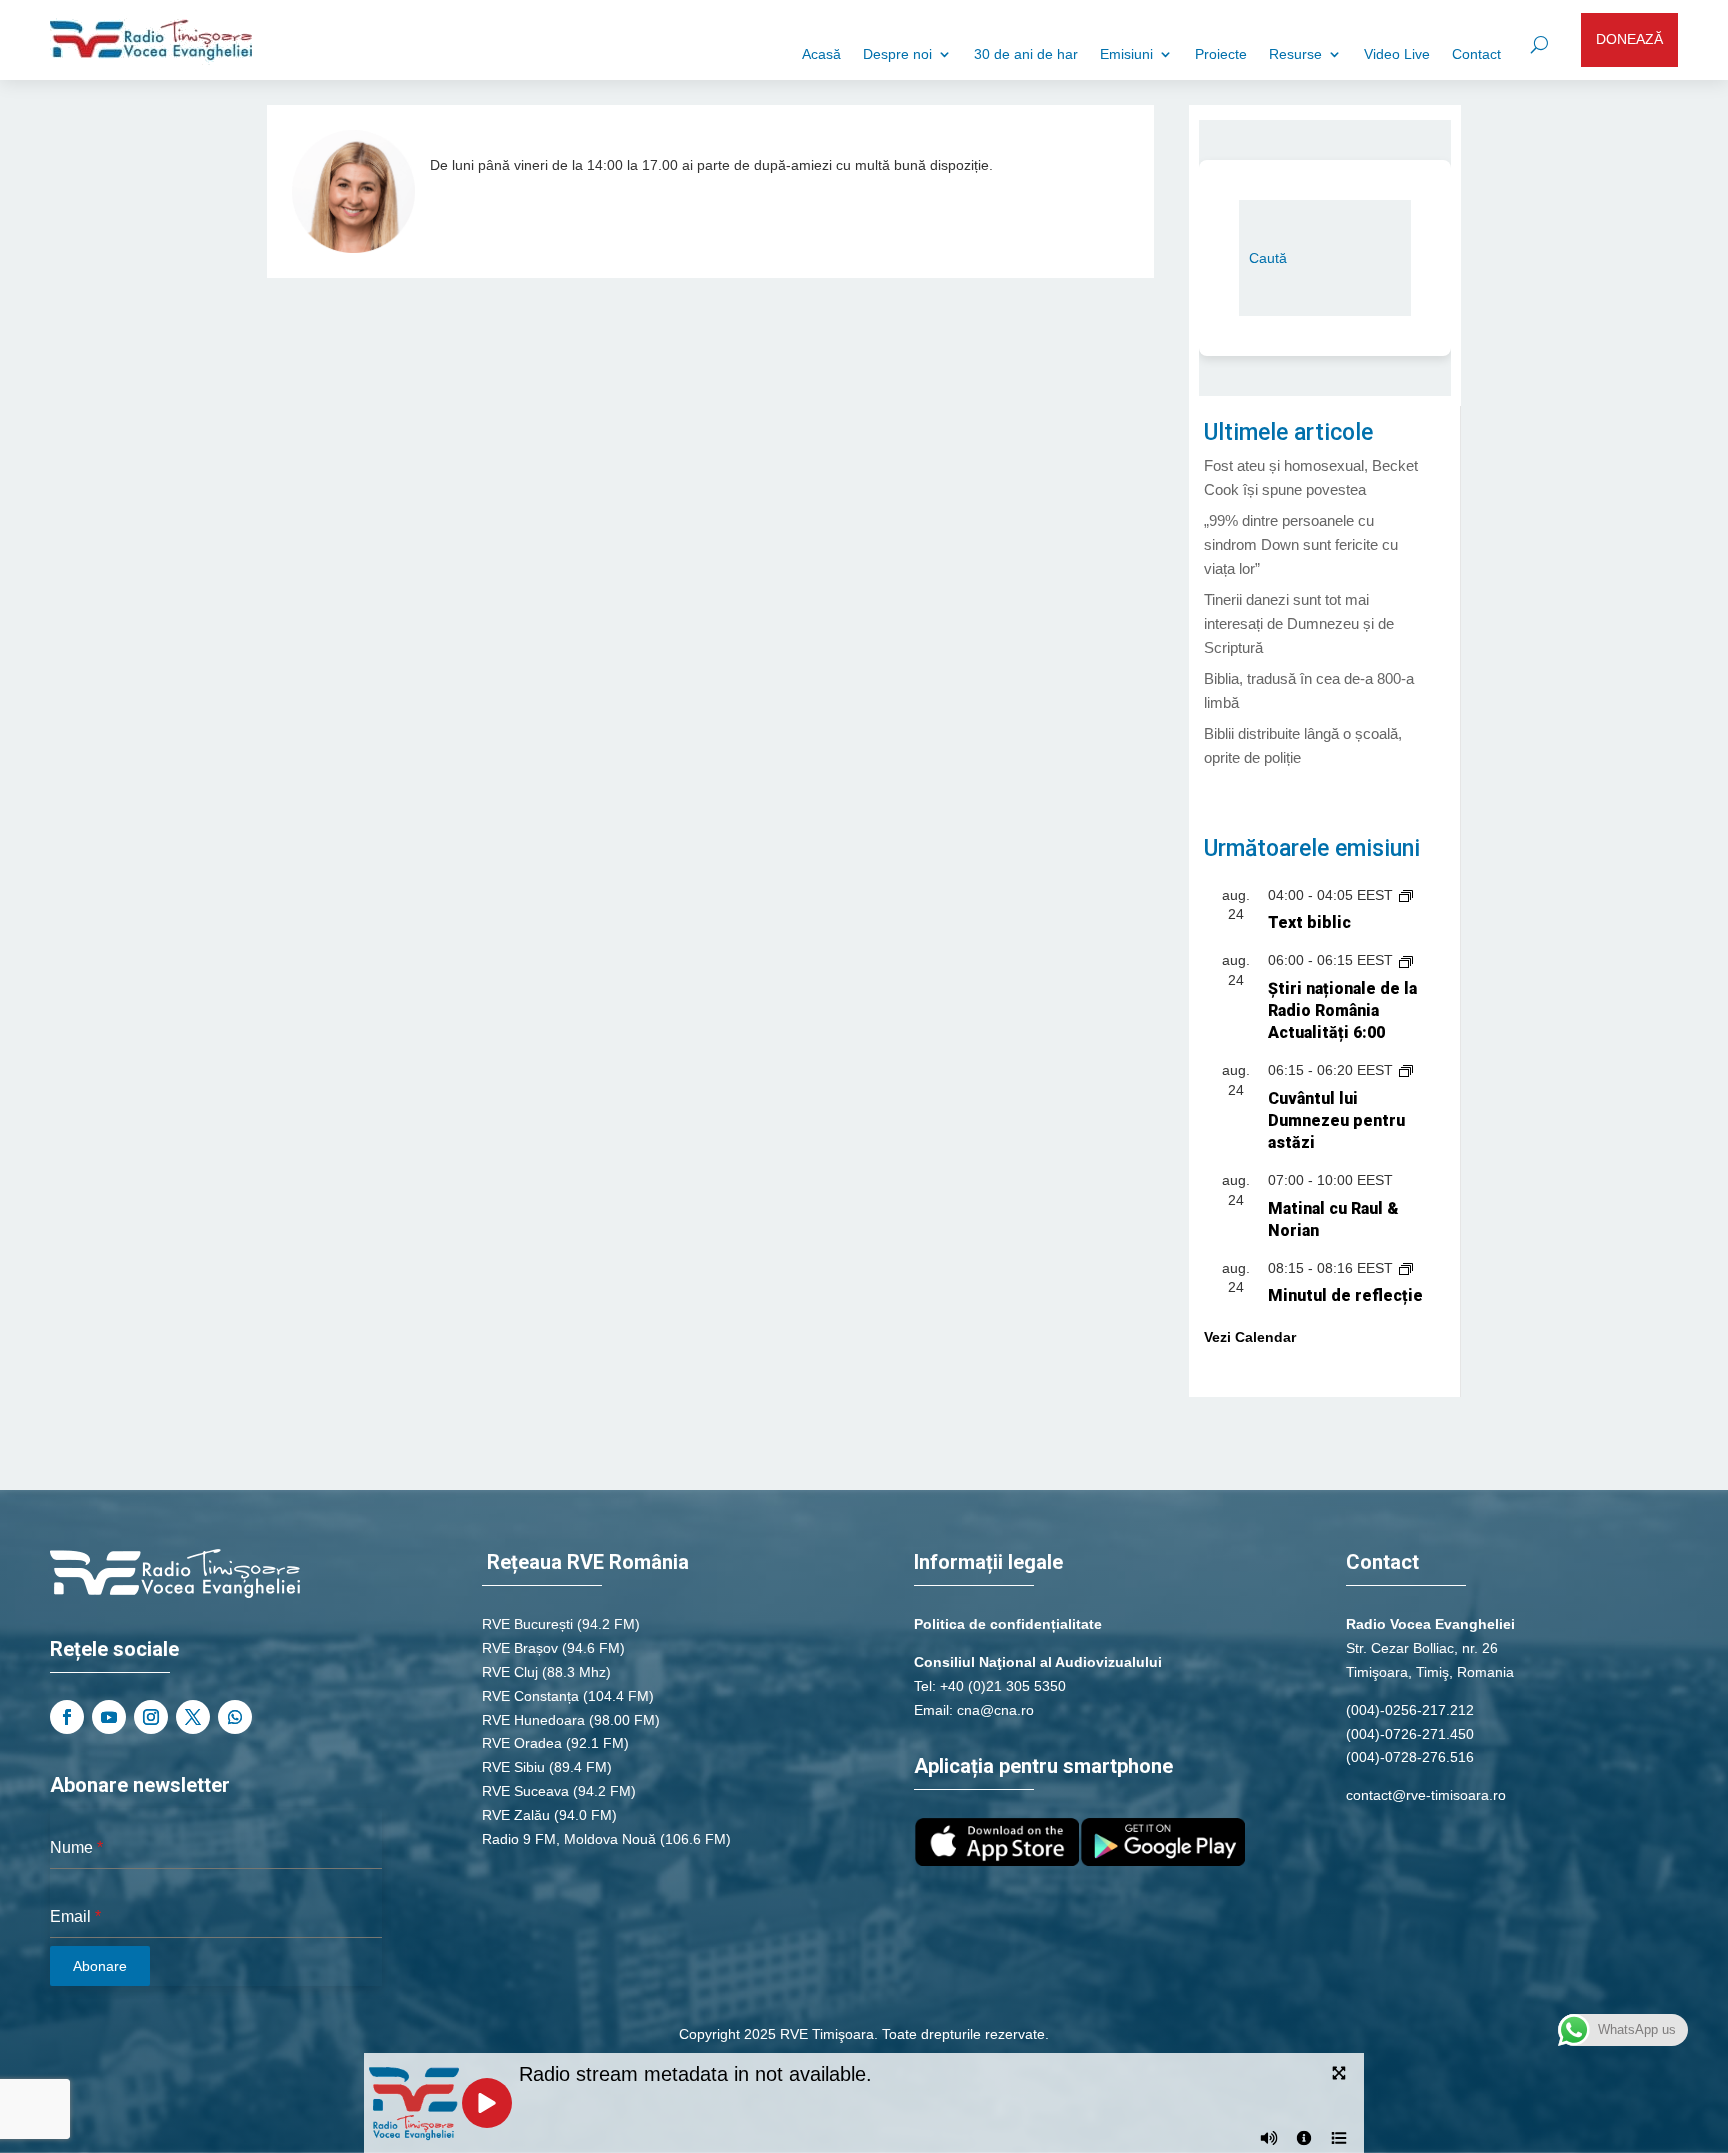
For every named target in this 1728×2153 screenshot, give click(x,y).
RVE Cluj (510, 1672)
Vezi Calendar (1250, 1337)
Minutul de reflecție (1345, 1295)
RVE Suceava (525, 1791)
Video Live (1397, 54)
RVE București (527, 1624)
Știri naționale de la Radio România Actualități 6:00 (1342, 1010)
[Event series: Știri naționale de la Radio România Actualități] (1406, 960)
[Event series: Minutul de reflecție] (1406, 1268)
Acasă (821, 54)
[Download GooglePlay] (1163, 1861)
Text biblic (1309, 922)
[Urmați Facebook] (67, 1717)
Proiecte (1221, 54)
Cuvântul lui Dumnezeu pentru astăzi (1336, 1120)
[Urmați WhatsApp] (235, 1717)
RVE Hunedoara (533, 1720)
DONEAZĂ (1629, 39)
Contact (1476, 54)
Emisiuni (1126, 54)
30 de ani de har (1026, 54)
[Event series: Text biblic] (1406, 895)
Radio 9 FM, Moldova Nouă (569, 1839)
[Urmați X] (193, 1717)
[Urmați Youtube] (109, 1717)
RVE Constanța (530, 1696)
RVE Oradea (522, 1743)
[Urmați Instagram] (151, 1717)
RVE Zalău (516, 1815)
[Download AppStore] (997, 1861)
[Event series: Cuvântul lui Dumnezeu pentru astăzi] (1406, 1070)
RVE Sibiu (513, 1767)
